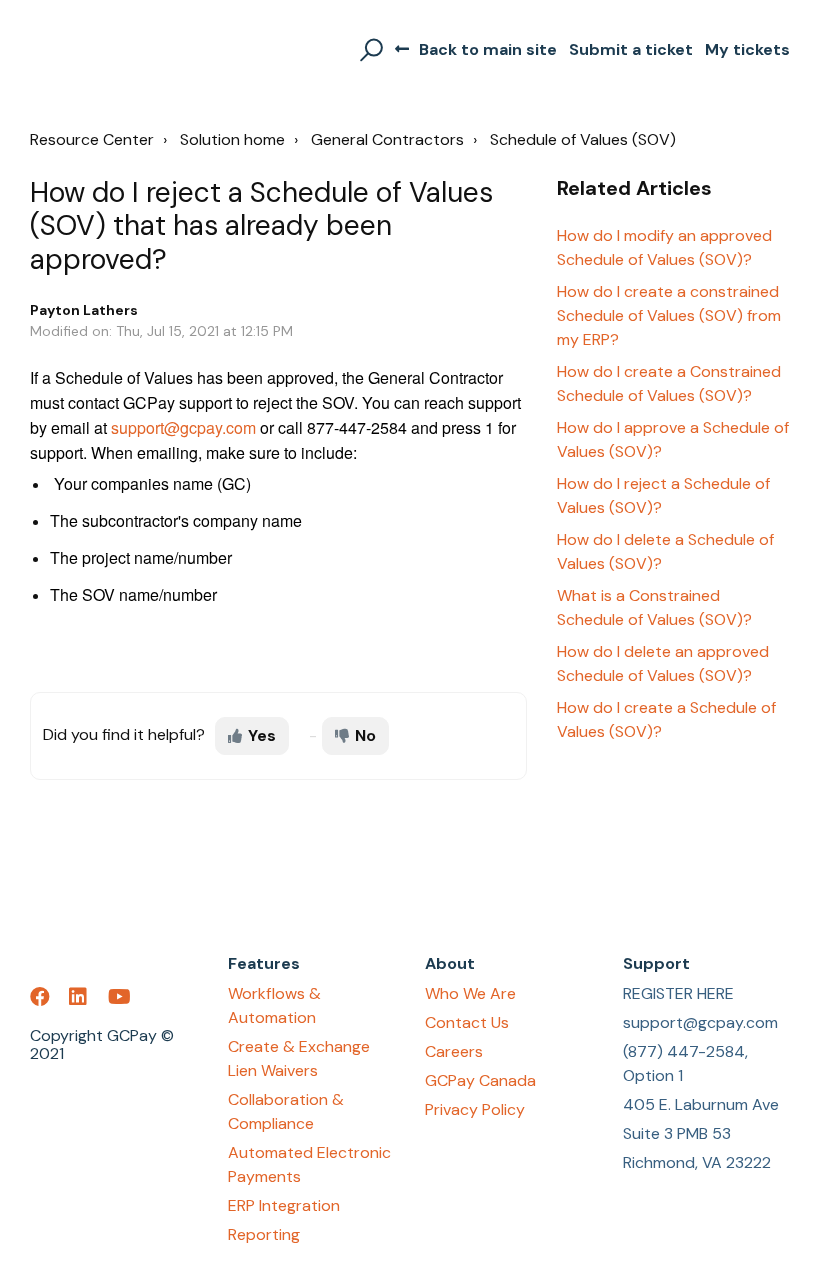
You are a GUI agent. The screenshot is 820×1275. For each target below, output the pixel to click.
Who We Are (470, 993)
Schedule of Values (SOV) (583, 139)
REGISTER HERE (678, 993)
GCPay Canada (480, 1080)
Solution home (232, 139)
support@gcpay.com (183, 427)
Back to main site (488, 49)
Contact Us (467, 1022)
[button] (368, 50)
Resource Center (92, 139)
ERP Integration (284, 1205)
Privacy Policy (475, 1109)
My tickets (747, 49)
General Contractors (387, 139)
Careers (454, 1051)
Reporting (264, 1234)
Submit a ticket (631, 49)
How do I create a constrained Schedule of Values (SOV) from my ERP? (669, 315)
